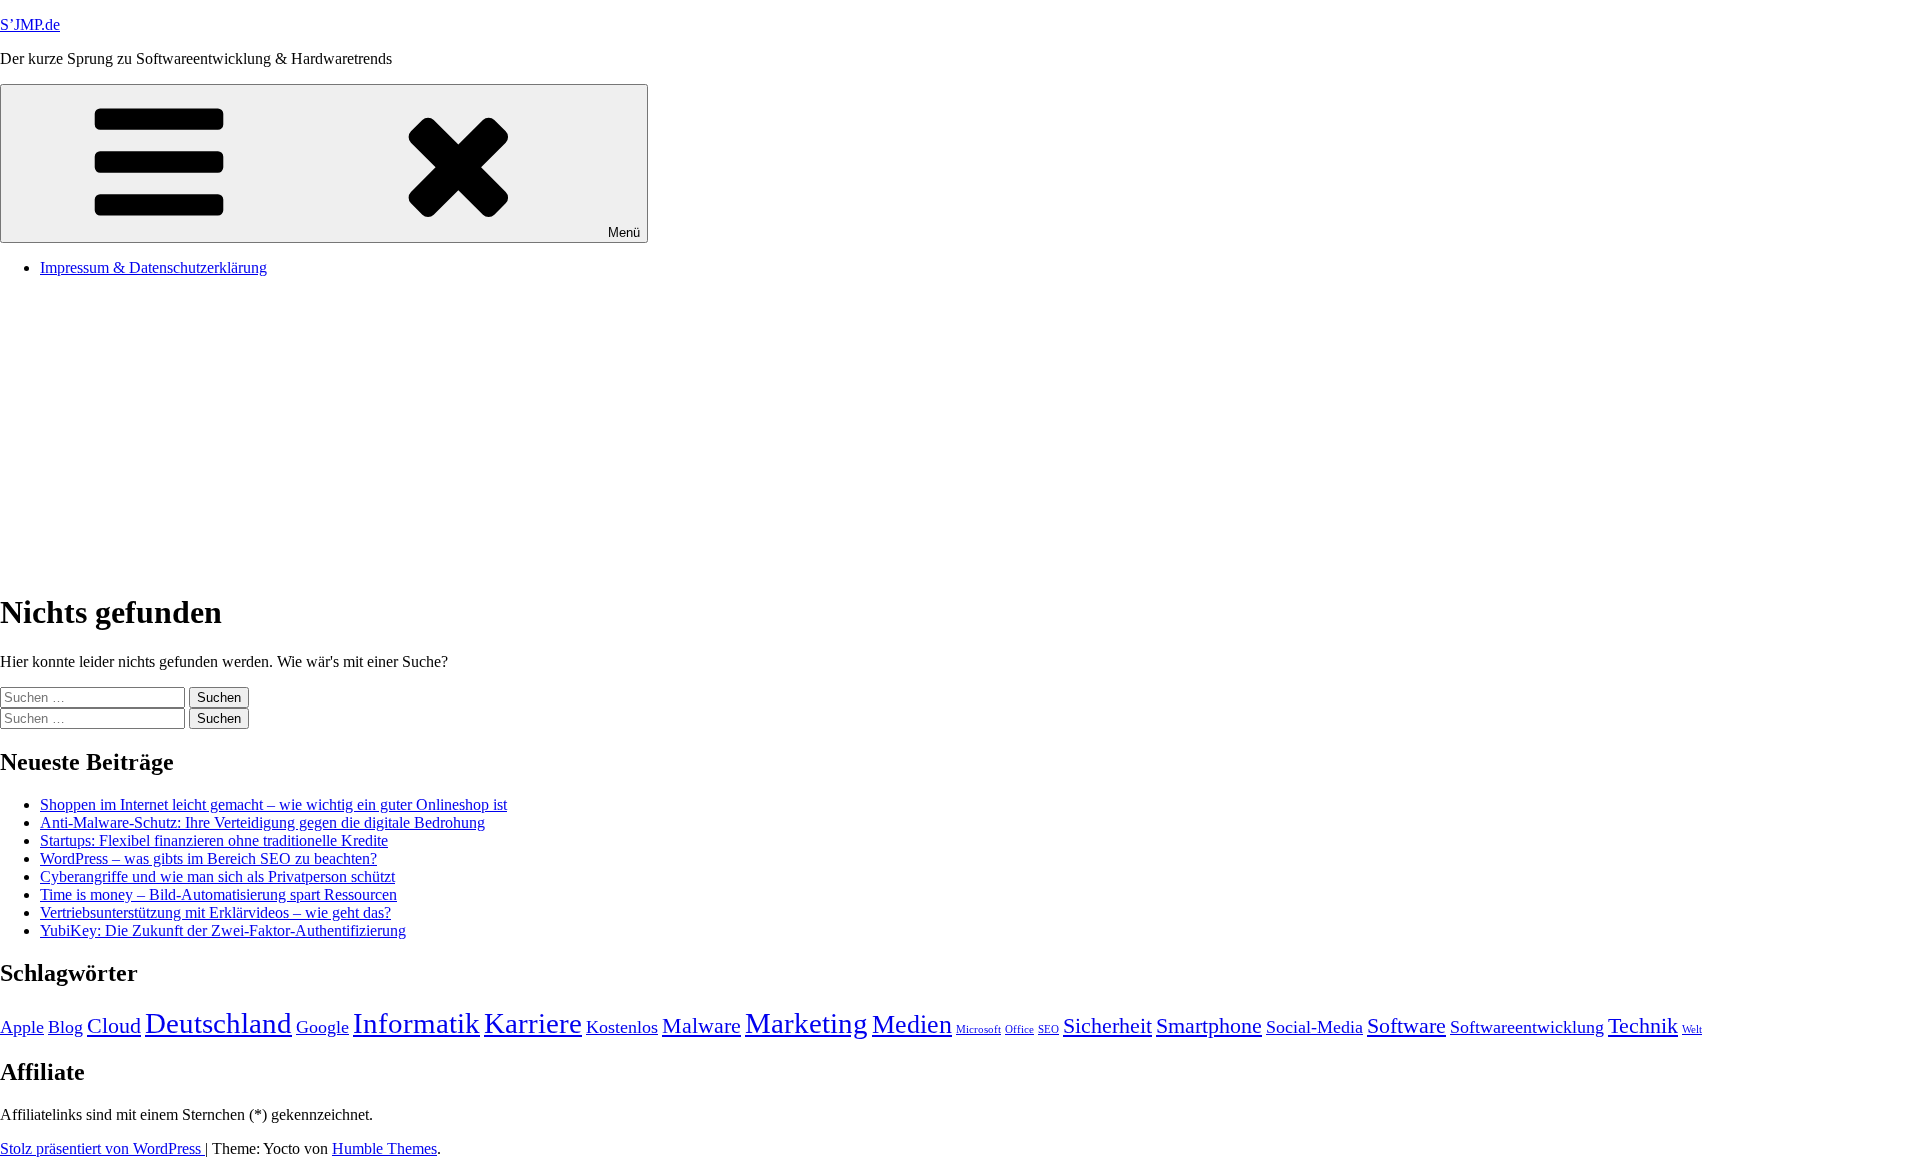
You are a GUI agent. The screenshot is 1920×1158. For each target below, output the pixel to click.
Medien (912, 1024)
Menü (624, 232)
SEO (1048, 1029)
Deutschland (218, 1023)
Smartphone (1209, 1025)
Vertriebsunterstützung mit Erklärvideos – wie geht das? (215, 912)
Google (322, 1027)
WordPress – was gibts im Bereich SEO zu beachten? (208, 858)
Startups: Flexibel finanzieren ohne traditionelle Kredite (214, 840)
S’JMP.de (30, 24)
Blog (65, 1027)
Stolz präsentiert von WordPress (102, 1148)
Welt (1692, 1029)
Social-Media (1314, 1027)
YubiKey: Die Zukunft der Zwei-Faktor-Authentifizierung (223, 930)
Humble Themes (384, 1148)
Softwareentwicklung (1527, 1027)
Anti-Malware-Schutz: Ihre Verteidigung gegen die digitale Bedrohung (262, 822)
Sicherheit (1107, 1025)
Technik (1643, 1025)
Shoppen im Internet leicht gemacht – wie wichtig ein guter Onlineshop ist (273, 804)
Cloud (114, 1025)
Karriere (533, 1023)
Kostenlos (622, 1027)
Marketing (806, 1023)
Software (1406, 1025)
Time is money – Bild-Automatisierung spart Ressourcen (218, 894)
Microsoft (978, 1029)
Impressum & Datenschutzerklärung (153, 267)
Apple (22, 1027)
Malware (701, 1025)
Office (1019, 1029)
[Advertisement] (960, 433)
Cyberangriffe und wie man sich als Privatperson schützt (217, 876)
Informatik (416, 1023)
